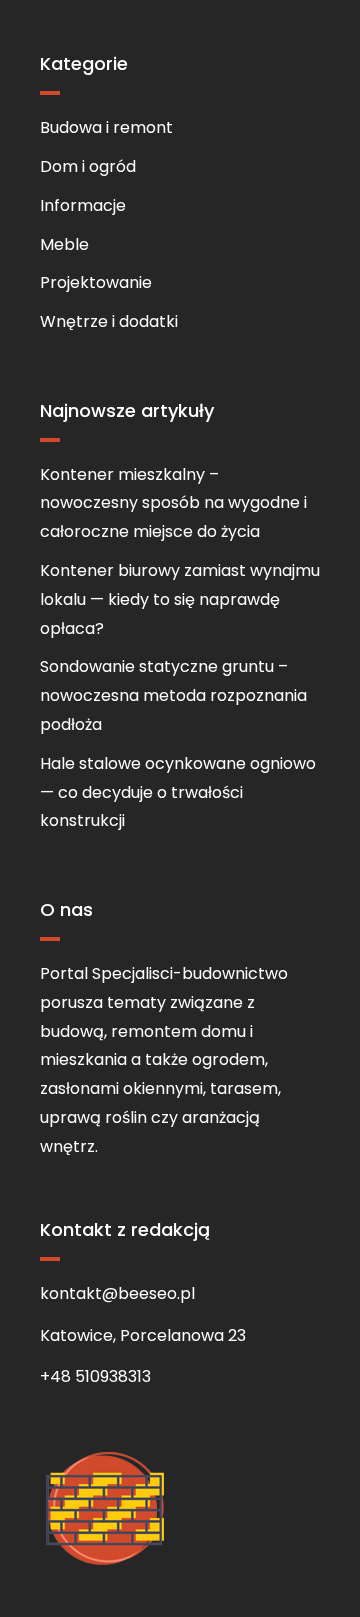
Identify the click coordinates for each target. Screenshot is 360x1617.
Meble (64, 244)
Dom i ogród (88, 166)
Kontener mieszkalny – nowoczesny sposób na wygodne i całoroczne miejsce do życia (173, 503)
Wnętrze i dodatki (109, 321)
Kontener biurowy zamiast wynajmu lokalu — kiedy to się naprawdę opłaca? (180, 599)
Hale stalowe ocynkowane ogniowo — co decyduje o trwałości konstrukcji (178, 792)
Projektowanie (96, 282)
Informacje (83, 205)
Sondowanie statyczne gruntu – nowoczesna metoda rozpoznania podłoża (173, 695)
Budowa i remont (106, 127)
